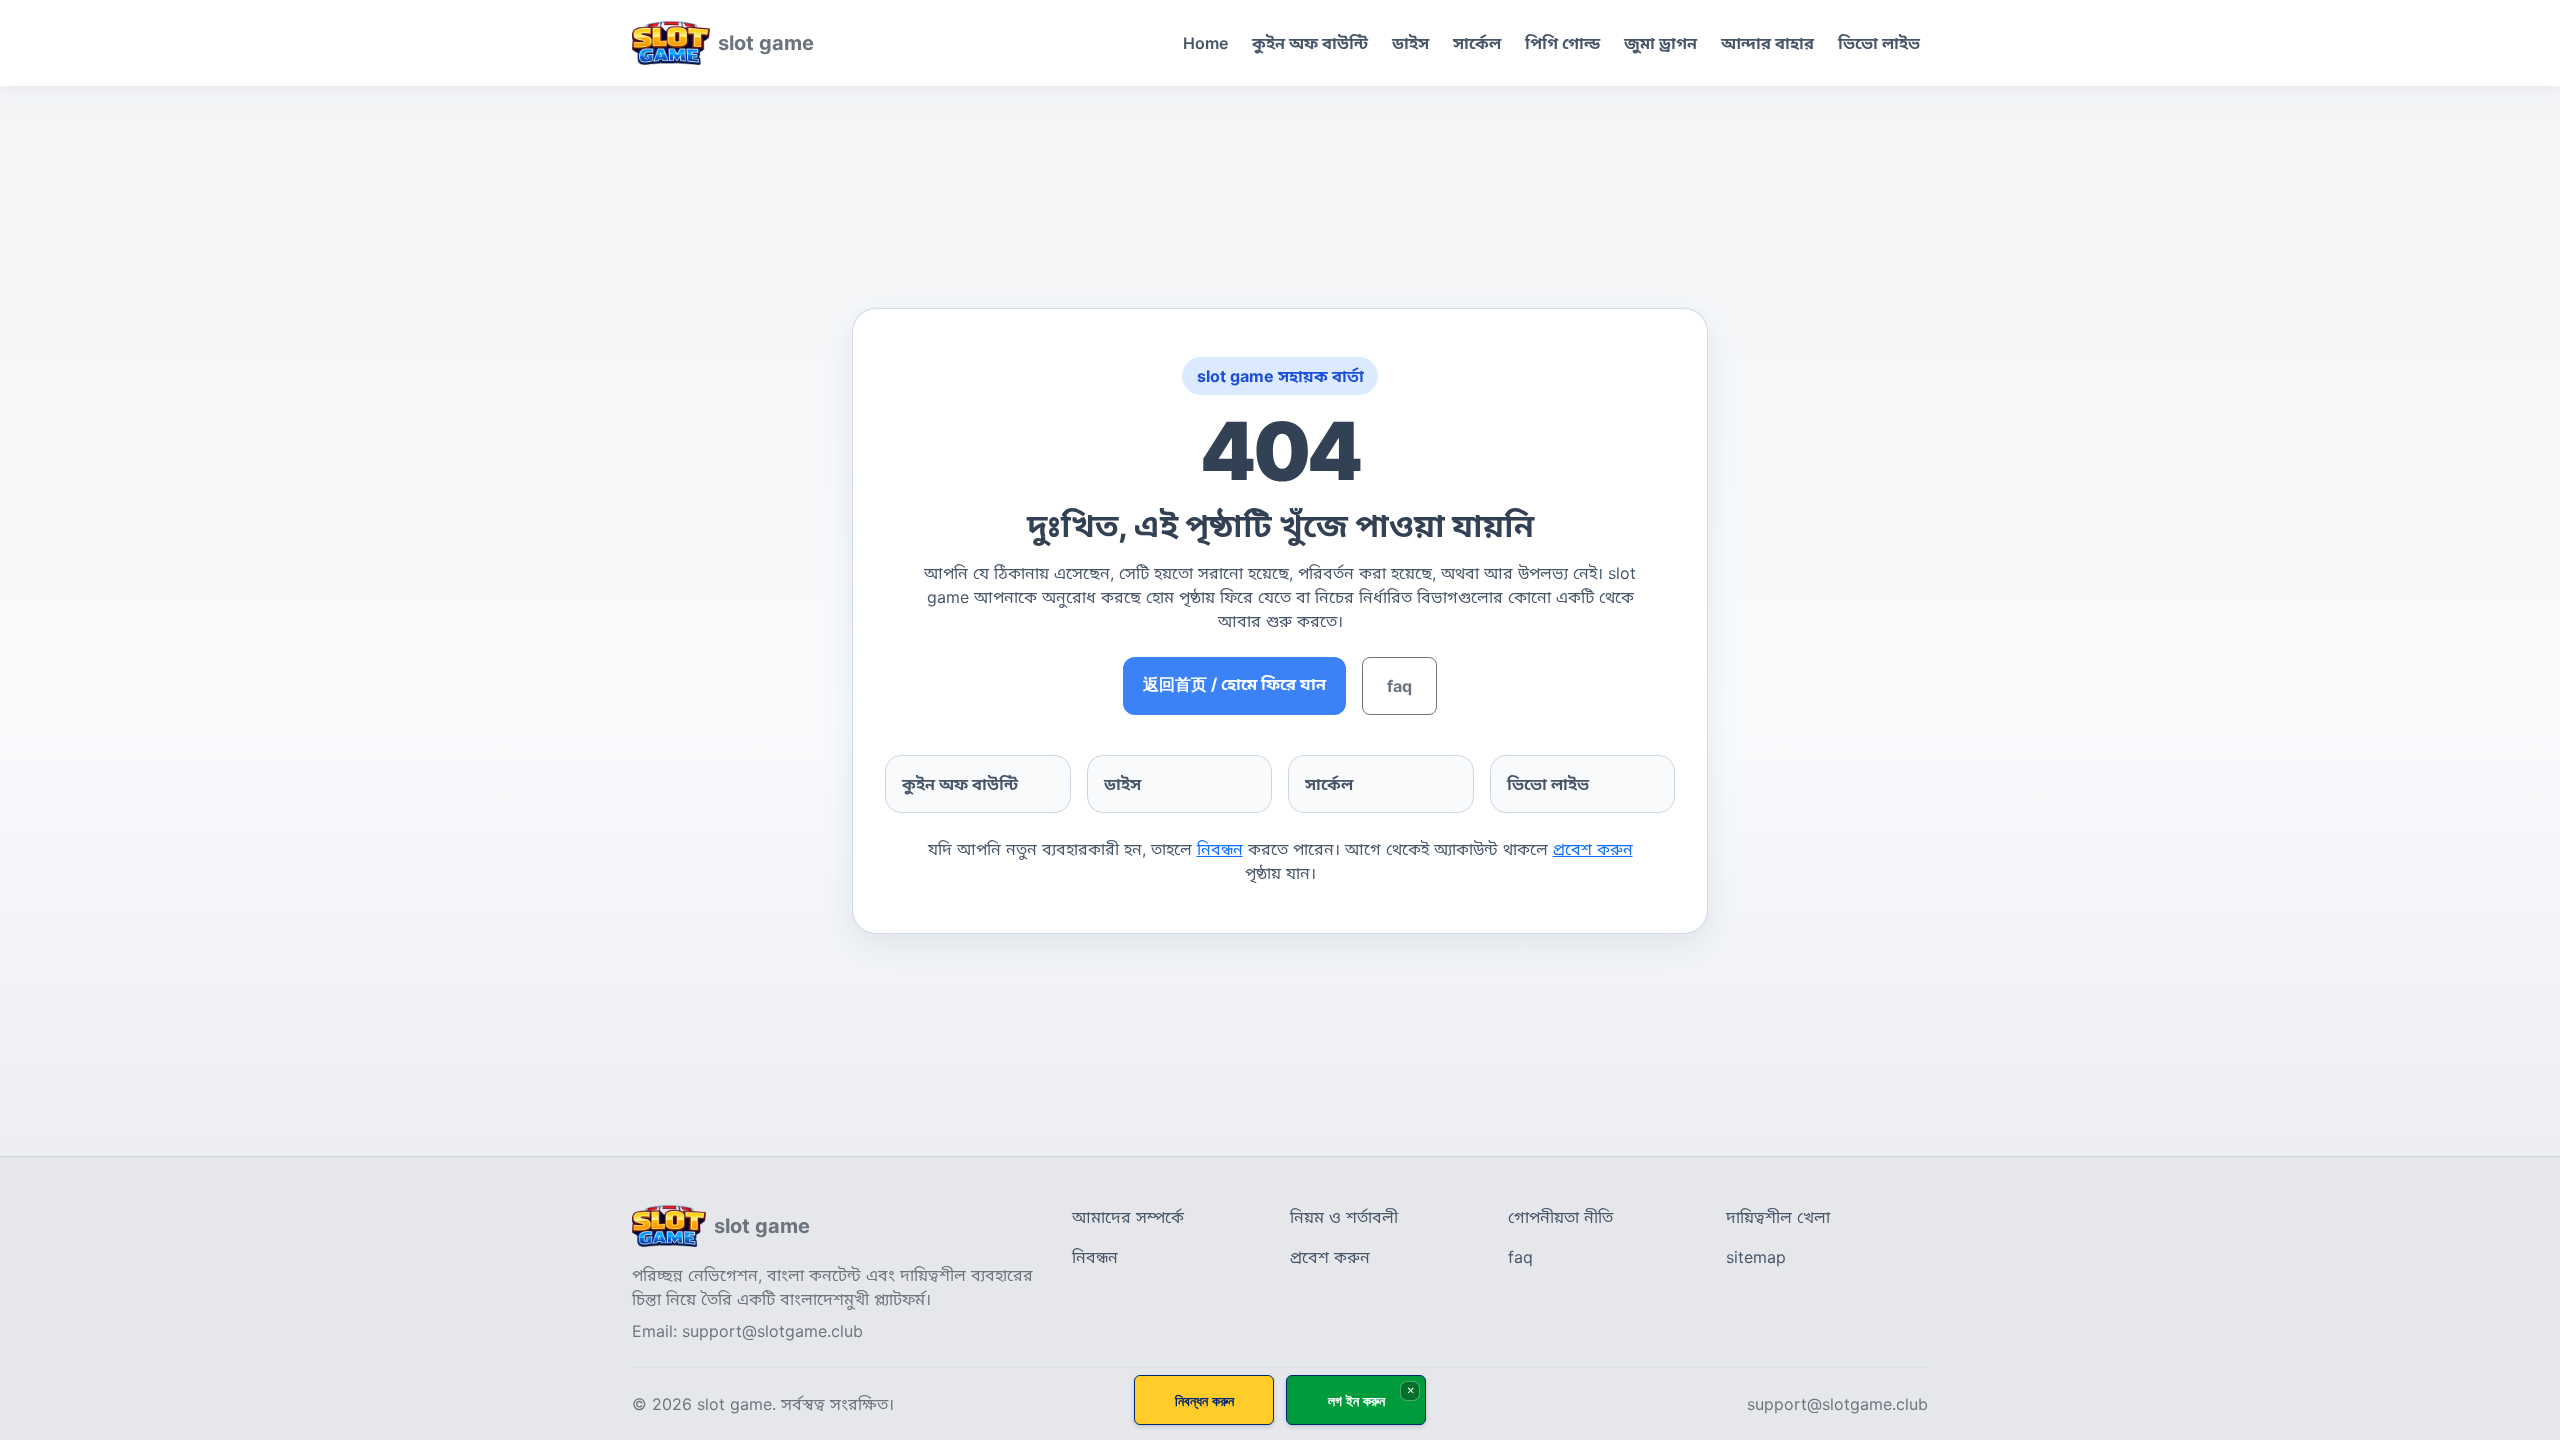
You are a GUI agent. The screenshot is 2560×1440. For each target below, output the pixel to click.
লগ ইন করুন (1356, 1400)
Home (1205, 43)
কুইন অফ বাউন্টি (1310, 43)
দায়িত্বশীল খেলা (1778, 1217)
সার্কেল (1477, 43)
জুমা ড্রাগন (1660, 43)
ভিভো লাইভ (1879, 43)
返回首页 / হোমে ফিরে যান (1234, 684)
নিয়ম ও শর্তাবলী (1344, 1217)
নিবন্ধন (1220, 849)
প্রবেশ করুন (1593, 849)
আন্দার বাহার (1767, 43)
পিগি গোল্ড (1562, 43)
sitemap (1756, 1257)
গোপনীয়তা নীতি (1560, 1217)
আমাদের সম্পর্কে (1128, 1217)
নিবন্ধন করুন (1204, 1400)
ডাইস (1410, 43)
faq (1399, 686)
